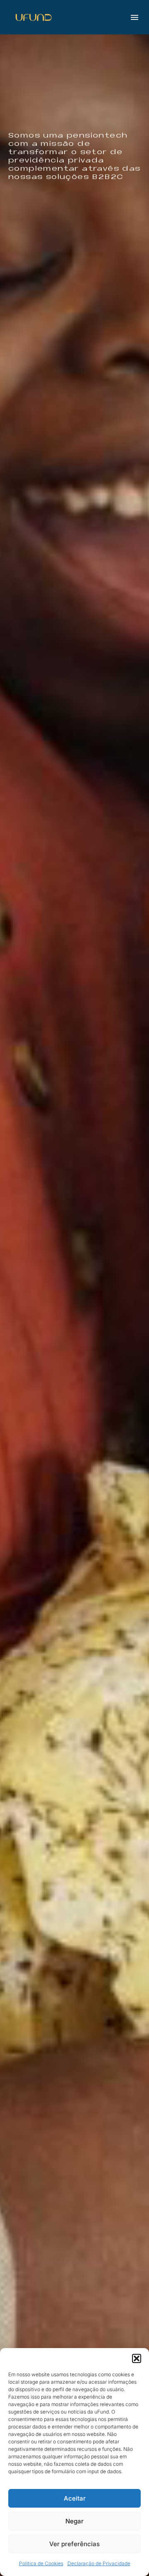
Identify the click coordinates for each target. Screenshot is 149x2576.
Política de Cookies (41, 2563)
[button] (137, 2358)
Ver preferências (74, 2544)
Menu (135, 17)
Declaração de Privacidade (99, 2563)
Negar (74, 2521)
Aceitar (75, 2498)
